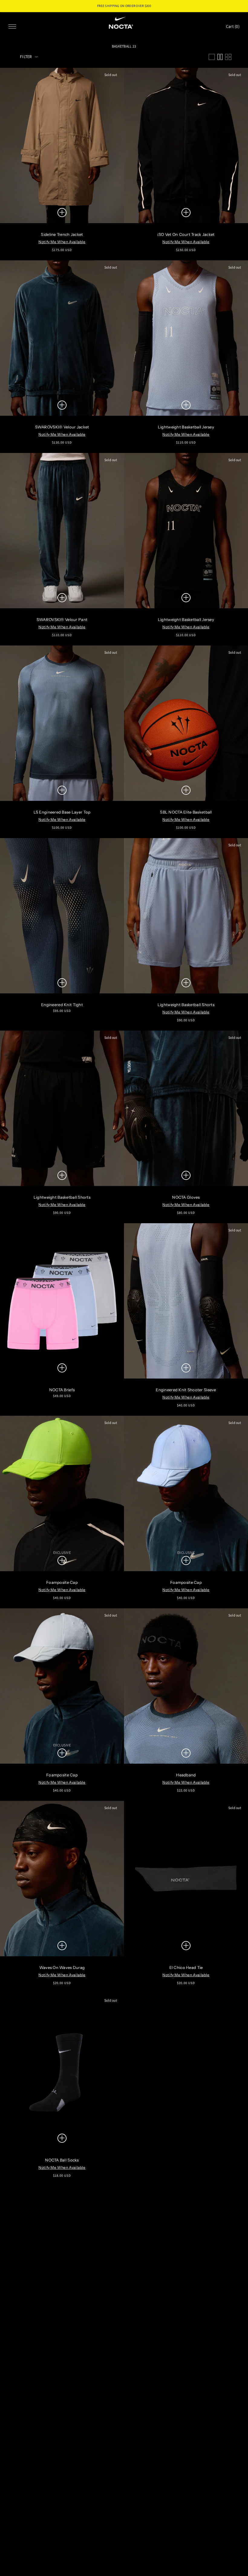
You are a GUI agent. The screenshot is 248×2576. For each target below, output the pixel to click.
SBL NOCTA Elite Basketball (186, 812)
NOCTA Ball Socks (62, 2160)
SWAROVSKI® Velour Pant (62, 619)
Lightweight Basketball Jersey (186, 427)
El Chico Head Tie (186, 1967)
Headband (186, 1775)
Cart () (233, 26)
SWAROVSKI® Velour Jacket (62, 427)
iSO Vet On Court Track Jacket (186, 234)
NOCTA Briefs (62, 1390)
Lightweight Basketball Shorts (186, 1005)
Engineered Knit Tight (62, 1005)
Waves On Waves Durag (62, 1967)
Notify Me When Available (62, 242)
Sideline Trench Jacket (62, 234)
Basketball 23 (124, 46)
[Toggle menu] (12, 26)
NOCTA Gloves (186, 1197)
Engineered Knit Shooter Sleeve (186, 1390)
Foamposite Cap (62, 1582)
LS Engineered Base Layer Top (62, 812)
